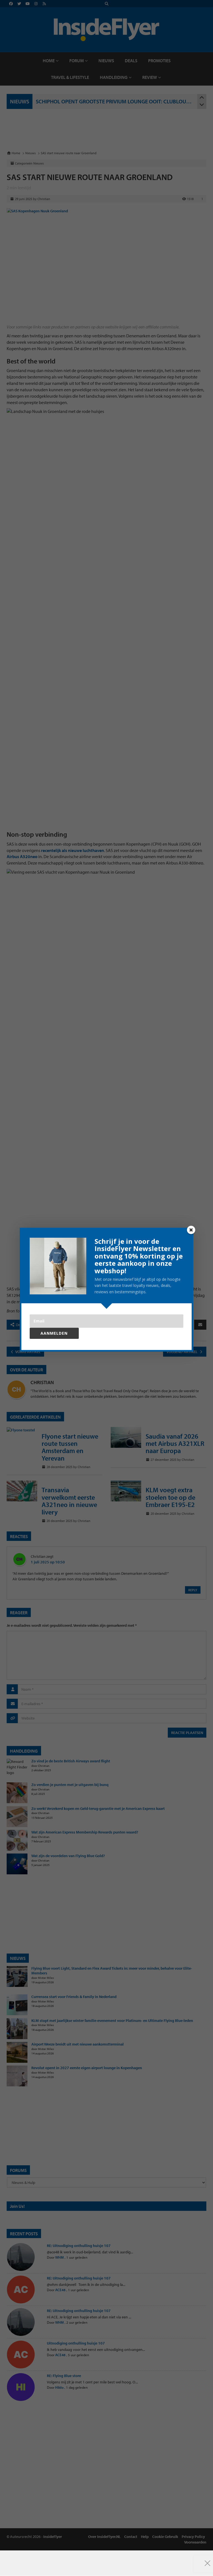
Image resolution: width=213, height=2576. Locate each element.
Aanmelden (54, 1333)
